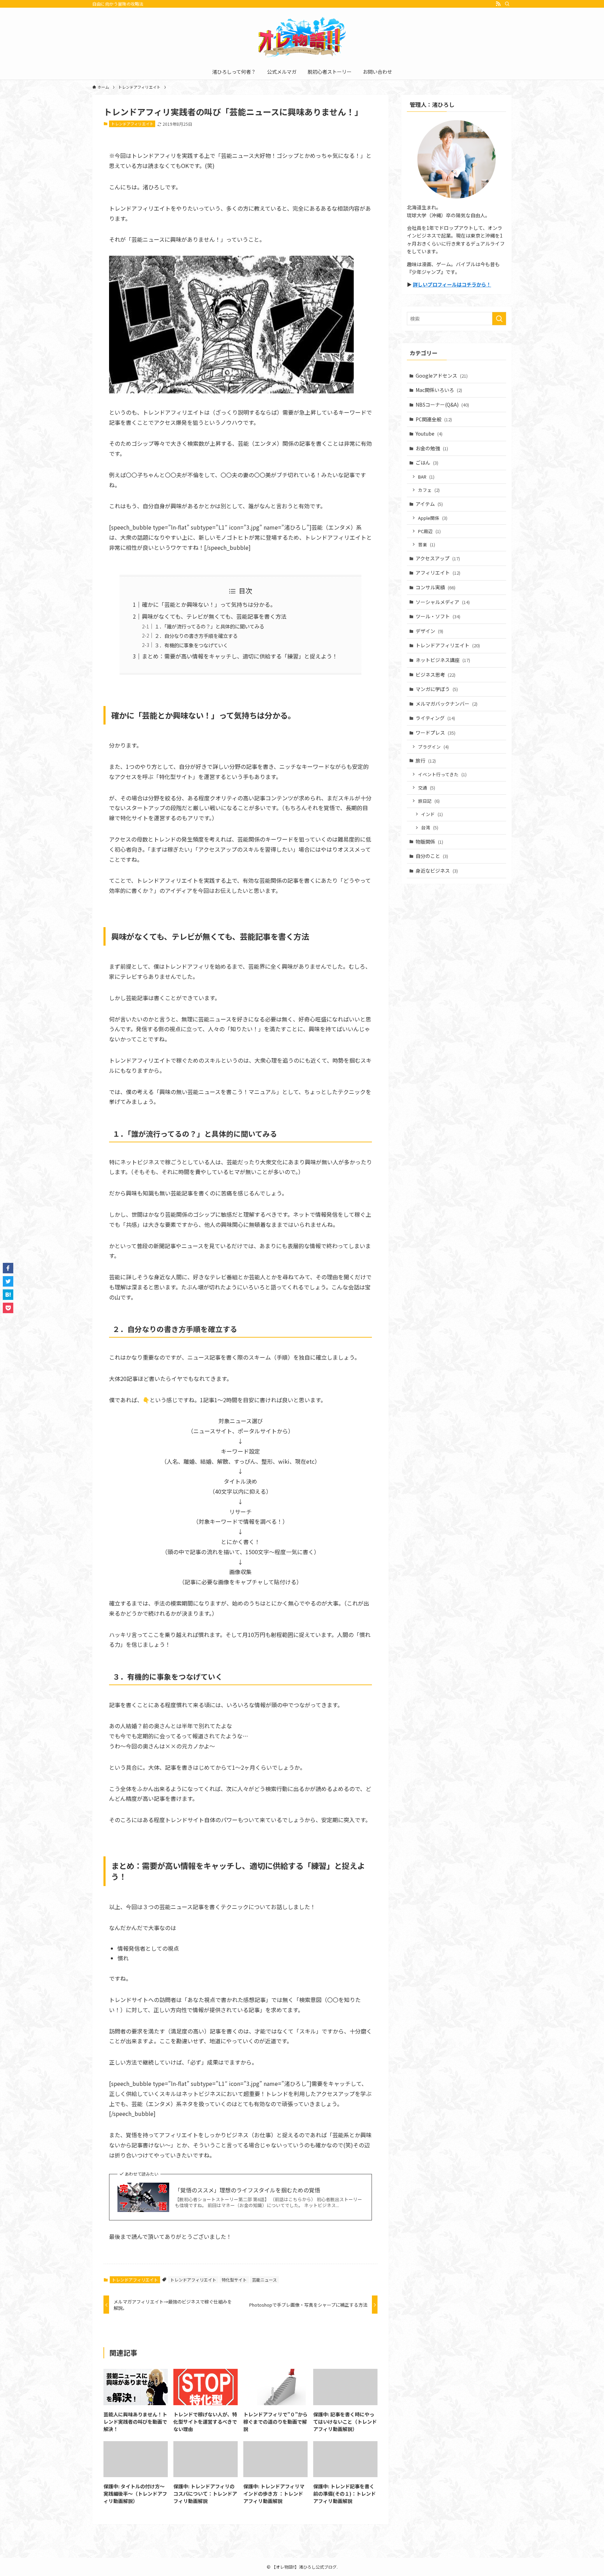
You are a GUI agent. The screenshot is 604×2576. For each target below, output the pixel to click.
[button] (8, 1268)
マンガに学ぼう (437, 689)
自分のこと (432, 856)
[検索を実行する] (499, 319)
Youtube (429, 434)
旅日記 (429, 801)
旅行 (426, 761)
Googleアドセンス (442, 376)
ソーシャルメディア (443, 602)
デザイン (429, 631)
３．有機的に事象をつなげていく (191, 645)
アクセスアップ (438, 558)
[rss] (498, 4)
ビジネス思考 (436, 675)
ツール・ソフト (438, 616)
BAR (426, 477)
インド (432, 814)
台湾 (430, 827)
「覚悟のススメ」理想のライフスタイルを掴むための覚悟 (247, 2190)
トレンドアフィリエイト (132, 124)
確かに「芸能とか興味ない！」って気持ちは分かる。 (209, 604)
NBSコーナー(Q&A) (442, 405)
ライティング (435, 718)
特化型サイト (234, 2280)
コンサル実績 (436, 587)
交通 (427, 788)
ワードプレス (436, 733)
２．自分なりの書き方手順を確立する (196, 636)
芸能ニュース (264, 2280)
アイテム (429, 504)
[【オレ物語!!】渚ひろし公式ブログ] (302, 37)
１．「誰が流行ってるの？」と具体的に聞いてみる (209, 626)
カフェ (429, 490)
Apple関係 (433, 518)
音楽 (427, 544)
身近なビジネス (437, 871)
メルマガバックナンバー (447, 704)
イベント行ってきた (442, 774)
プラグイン (433, 747)
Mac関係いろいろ (439, 390)
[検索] (507, 4)
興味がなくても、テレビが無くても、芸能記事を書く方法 (214, 616)
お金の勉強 (432, 448)
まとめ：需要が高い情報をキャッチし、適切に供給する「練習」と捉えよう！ (240, 656)
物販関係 (429, 842)
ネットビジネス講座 (443, 660)
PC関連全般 (434, 419)
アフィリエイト (438, 573)
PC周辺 (429, 531)
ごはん (427, 463)
